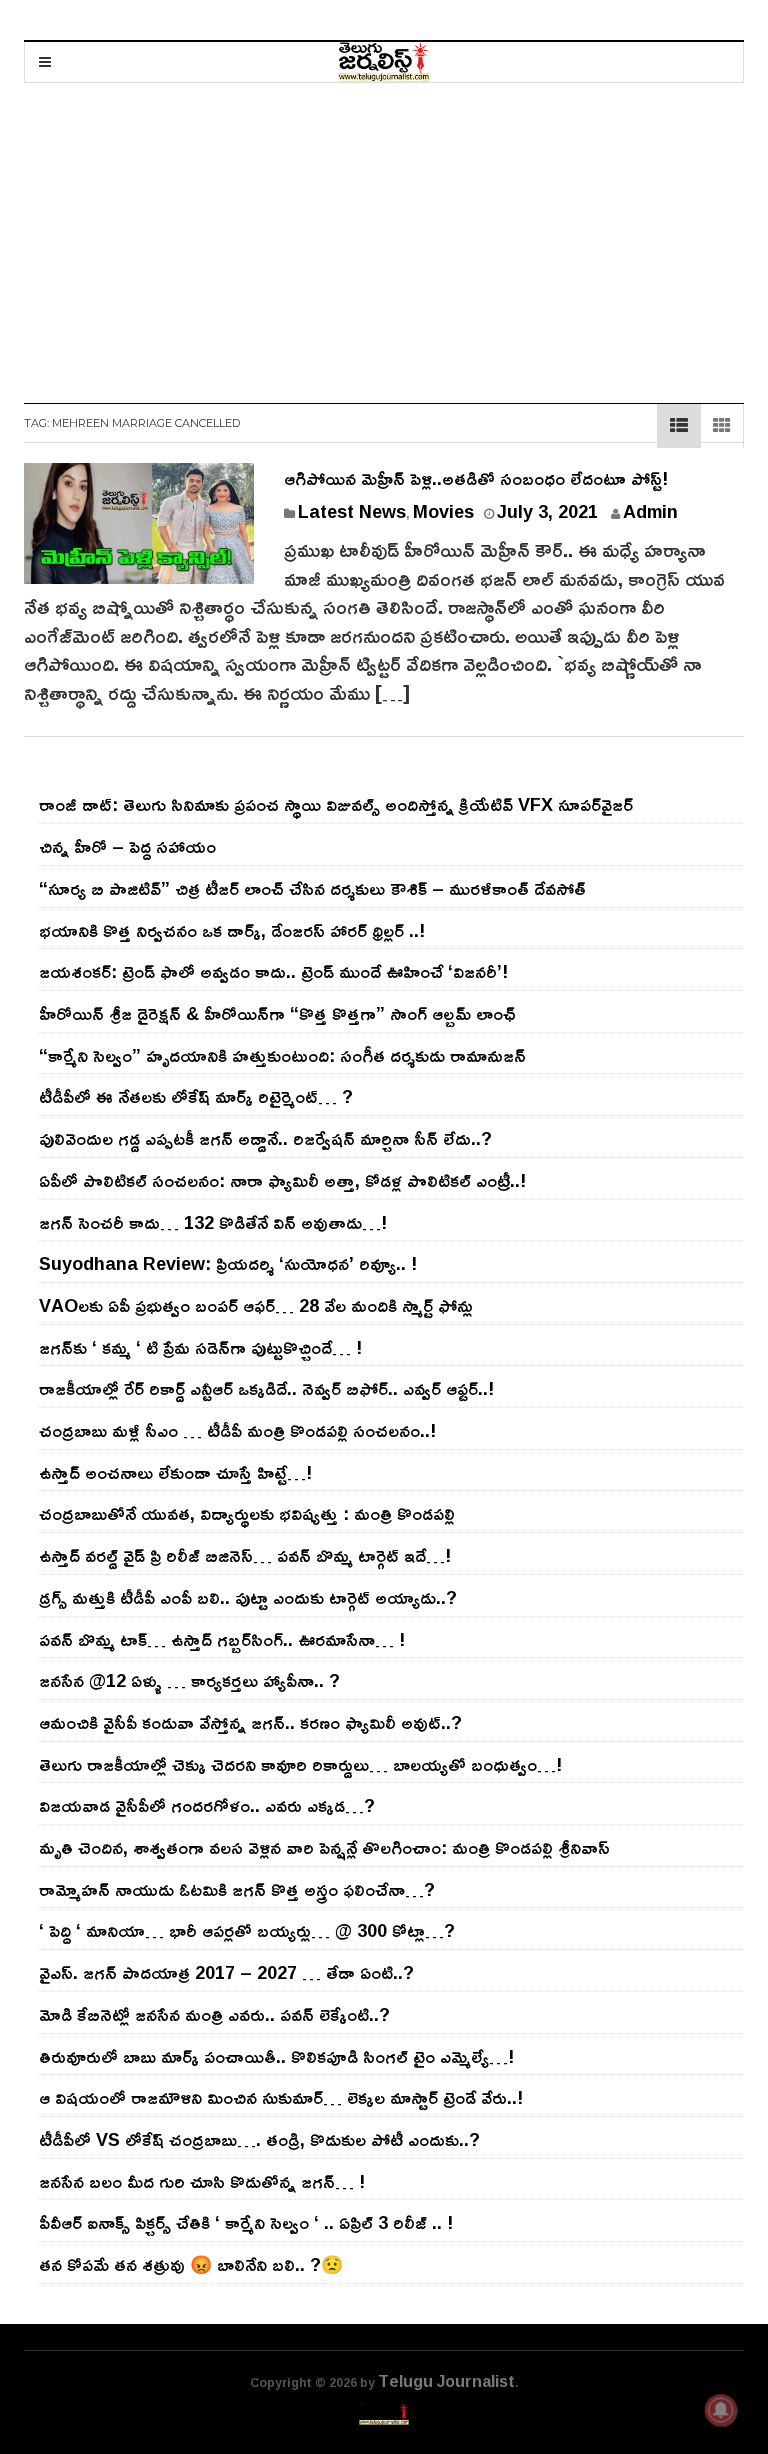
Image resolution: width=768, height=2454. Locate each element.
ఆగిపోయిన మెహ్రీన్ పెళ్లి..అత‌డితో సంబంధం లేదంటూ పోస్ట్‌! (476, 478)
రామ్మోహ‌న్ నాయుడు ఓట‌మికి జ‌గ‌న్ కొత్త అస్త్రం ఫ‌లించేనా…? (237, 1889)
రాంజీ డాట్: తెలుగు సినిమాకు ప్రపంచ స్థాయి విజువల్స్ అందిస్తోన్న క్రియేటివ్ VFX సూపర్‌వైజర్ (336, 804)
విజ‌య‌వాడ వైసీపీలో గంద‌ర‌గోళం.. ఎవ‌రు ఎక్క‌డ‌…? (207, 1805)
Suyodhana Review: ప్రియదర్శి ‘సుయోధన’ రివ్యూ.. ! (228, 1263)
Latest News (352, 511)
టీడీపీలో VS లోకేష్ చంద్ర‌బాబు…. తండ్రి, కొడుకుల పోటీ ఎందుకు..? (259, 2139)
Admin (650, 511)
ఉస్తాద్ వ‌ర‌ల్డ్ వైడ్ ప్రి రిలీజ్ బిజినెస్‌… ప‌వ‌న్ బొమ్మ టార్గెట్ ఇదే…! (245, 1555)
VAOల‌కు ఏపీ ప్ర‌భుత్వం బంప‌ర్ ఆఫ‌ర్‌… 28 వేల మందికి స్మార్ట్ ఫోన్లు (256, 1305)
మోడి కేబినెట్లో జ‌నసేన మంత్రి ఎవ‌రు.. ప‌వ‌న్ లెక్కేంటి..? (214, 2014)
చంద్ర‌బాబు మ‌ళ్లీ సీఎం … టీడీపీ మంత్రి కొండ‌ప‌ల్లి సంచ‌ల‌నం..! (237, 1430)
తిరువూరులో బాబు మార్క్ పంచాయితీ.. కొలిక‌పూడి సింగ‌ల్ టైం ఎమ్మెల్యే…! (276, 2056)
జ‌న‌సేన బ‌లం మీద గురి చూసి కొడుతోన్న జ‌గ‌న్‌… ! (202, 2181)
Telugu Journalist (446, 2381)
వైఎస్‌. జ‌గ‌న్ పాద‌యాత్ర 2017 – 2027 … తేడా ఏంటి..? (226, 1972)
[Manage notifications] (721, 2410)
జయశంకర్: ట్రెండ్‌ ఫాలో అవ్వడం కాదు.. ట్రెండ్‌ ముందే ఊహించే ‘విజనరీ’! (273, 971)
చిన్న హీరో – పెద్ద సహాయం (127, 846)
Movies (443, 511)
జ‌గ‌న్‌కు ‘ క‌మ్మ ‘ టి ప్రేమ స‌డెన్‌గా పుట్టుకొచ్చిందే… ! (200, 1347)
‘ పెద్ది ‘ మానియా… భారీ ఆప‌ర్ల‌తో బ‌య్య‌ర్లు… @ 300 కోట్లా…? (247, 1930)
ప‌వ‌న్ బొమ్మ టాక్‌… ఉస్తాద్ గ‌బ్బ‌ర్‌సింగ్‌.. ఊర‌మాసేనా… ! (222, 1639)
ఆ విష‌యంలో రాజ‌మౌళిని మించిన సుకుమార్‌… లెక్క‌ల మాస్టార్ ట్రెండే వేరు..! (281, 2097)
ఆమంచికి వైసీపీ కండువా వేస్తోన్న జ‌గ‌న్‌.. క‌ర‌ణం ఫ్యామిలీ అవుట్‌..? (250, 1722)
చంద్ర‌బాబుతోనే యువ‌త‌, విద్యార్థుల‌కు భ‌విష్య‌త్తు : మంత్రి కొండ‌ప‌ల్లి (247, 1513)
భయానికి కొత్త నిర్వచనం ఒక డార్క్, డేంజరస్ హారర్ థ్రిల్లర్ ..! (232, 930)
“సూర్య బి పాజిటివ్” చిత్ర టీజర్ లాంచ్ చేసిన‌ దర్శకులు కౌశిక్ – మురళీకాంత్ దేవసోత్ (312, 888)
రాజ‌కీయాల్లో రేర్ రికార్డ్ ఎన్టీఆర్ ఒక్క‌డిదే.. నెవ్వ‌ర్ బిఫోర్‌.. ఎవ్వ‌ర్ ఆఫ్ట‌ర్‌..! (266, 1388)
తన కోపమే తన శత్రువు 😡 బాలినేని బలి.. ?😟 (191, 2264)
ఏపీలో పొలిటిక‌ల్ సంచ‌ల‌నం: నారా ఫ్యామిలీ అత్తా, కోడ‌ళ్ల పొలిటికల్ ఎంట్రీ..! (282, 1180)
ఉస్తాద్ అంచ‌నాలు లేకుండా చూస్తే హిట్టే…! (175, 1472)
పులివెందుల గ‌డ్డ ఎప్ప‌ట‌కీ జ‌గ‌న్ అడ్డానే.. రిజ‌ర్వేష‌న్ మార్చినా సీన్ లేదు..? (265, 1138)
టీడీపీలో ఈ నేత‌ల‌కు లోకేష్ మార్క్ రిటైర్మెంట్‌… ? (196, 1096)
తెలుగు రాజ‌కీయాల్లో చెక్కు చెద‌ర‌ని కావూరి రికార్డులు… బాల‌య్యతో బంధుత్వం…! (300, 1764)
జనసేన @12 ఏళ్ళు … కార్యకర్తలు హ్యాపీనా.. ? (189, 1680)
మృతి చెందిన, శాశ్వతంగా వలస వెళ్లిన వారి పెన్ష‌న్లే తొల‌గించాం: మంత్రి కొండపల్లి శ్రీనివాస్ (324, 1847)
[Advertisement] (384, 233)
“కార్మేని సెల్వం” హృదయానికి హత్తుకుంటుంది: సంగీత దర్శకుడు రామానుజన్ (282, 1055)
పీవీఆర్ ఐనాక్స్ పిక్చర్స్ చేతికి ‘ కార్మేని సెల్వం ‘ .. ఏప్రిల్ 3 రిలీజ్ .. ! (246, 2222)
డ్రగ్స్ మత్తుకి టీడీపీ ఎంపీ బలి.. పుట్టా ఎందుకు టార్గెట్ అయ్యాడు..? (248, 1597)
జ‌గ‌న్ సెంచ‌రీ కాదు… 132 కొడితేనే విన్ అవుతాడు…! (213, 1222)
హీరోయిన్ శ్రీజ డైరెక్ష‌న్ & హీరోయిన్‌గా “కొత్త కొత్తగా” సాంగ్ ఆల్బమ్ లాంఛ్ (277, 1013)
